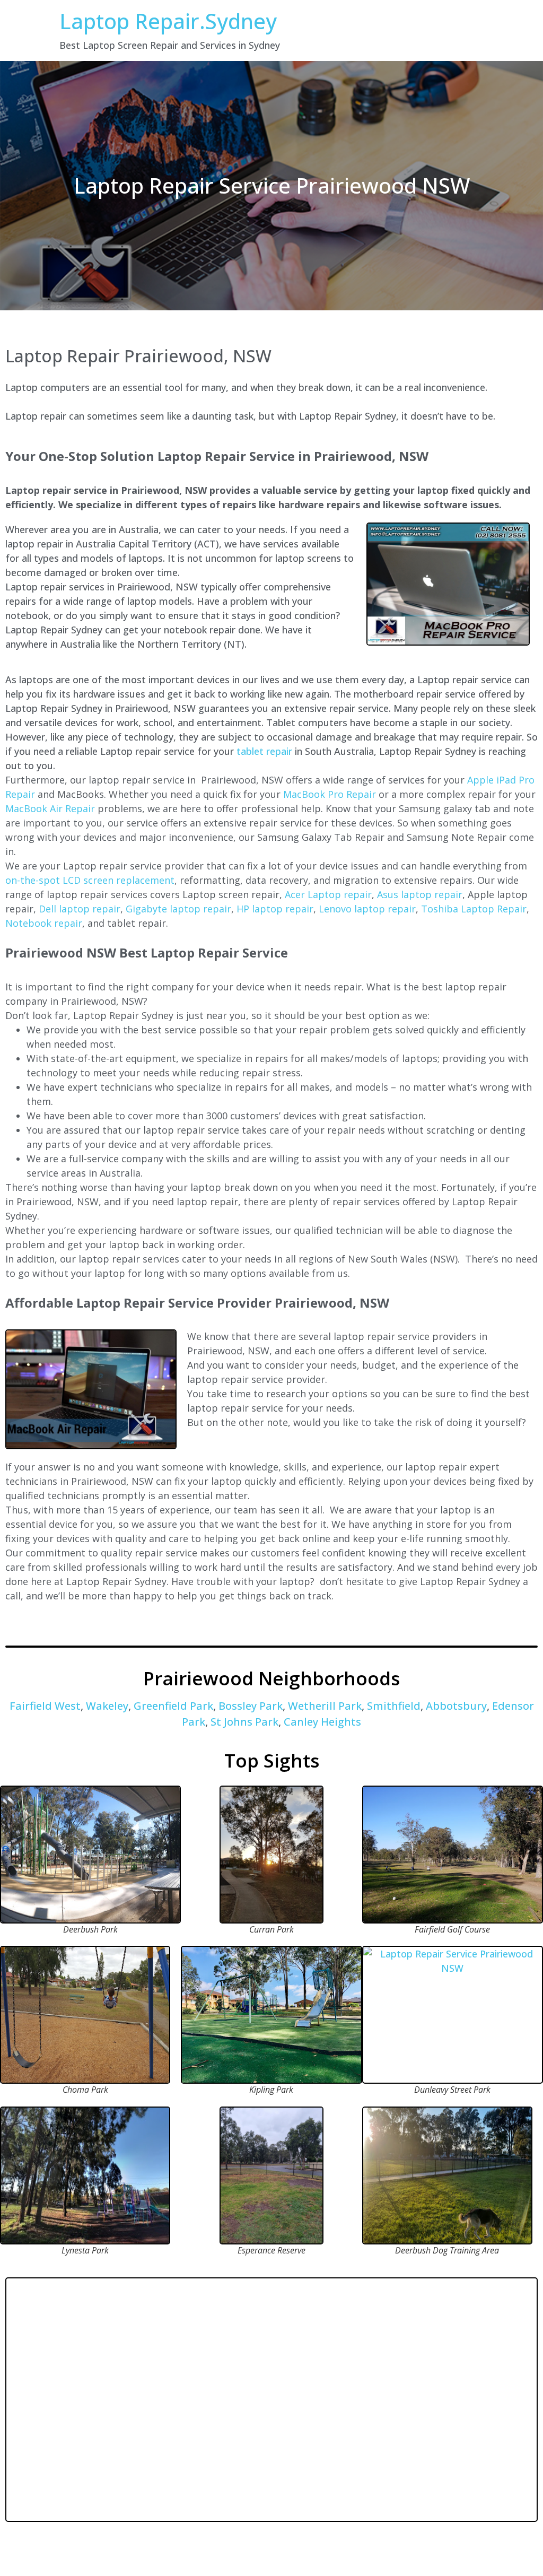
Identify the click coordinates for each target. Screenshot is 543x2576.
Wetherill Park (325, 1706)
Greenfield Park (173, 1706)
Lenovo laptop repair (367, 909)
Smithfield (394, 1706)
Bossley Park (251, 1706)
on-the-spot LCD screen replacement (90, 880)
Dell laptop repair (80, 909)
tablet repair (264, 751)
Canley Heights (322, 1722)
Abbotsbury (456, 1706)
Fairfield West (45, 1706)
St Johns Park (244, 1722)
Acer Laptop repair (328, 894)
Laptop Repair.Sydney (168, 21)
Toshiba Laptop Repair (474, 909)
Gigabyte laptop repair (178, 909)
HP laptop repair (275, 909)
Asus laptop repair (420, 894)
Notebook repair (44, 923)
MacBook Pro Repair (330, 794)
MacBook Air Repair (50, 808)
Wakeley (107, 1706)
